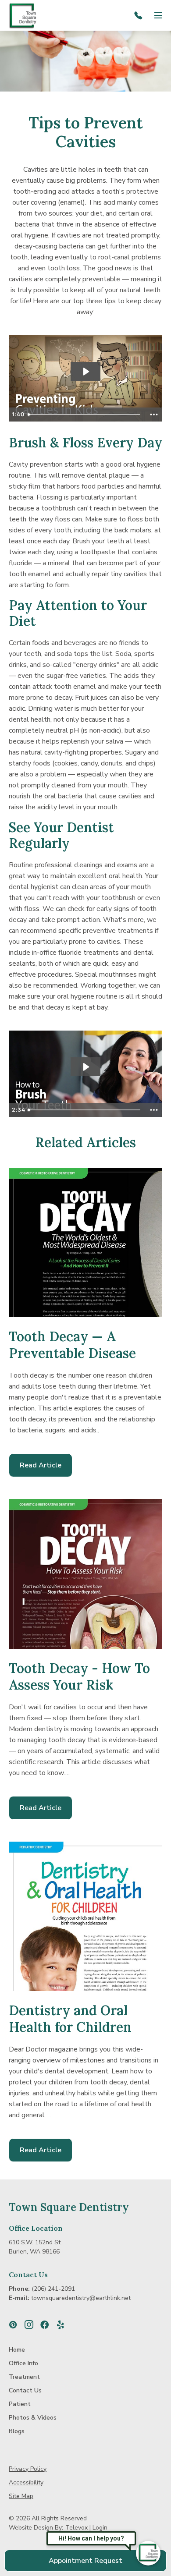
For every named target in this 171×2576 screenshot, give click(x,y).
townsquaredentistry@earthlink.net (81, 2298)
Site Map (21, 2496)
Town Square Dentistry (69, 2207)
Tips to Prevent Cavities (86, 132)
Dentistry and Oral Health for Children (70, 2019)
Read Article (46, 1469)
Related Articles (85, 1142)
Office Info (23, 2363)
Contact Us (28, 2275)
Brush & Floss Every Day (85, 443)
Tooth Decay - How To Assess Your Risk (79, 1676)
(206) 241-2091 (53, 2289)
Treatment (24, 2377)
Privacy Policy (28, 2469)
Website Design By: (36, 2528)
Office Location (36, 2228)
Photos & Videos (33, 2418)
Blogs (17, 2431)
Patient (20, 2404)
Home (17, 2350)
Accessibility (26, 2482)
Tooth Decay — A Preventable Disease (72, 1345)
